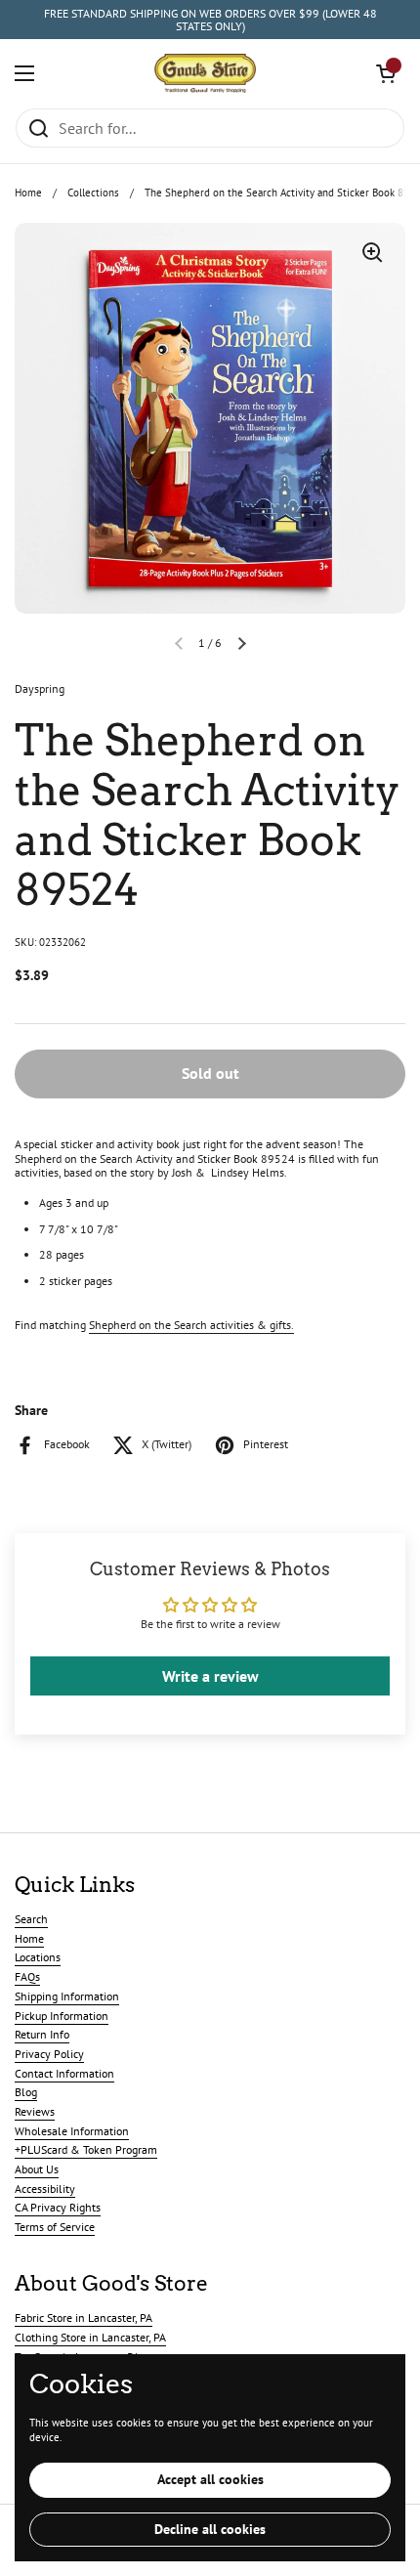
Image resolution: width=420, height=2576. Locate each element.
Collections (93, 193)
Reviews (35, 2111)
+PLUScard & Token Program (86, 2149)
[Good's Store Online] (205, 73)
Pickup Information (62, 2016)
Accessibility (45, 2189)
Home (28, 193)
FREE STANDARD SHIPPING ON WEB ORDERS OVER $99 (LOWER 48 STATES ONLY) (210, 20)
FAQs (27, 1976)
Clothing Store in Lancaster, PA (90, 2337)
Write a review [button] (210, 1676)
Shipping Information (67, 1996)
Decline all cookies (210, 2529)
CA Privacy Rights (58, 2207)
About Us (37, 2169)
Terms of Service (55, 2227)
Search (31, 1919)
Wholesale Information (72, 2131)
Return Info (42, 2034)
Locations (38, 1957)
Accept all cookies (210, 2479)
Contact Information (64, 2073)
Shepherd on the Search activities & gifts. (191, 1325)
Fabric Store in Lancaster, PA (84, 2318)
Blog (26, 2092)
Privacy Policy (49, 2054)
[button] (386, 73)
